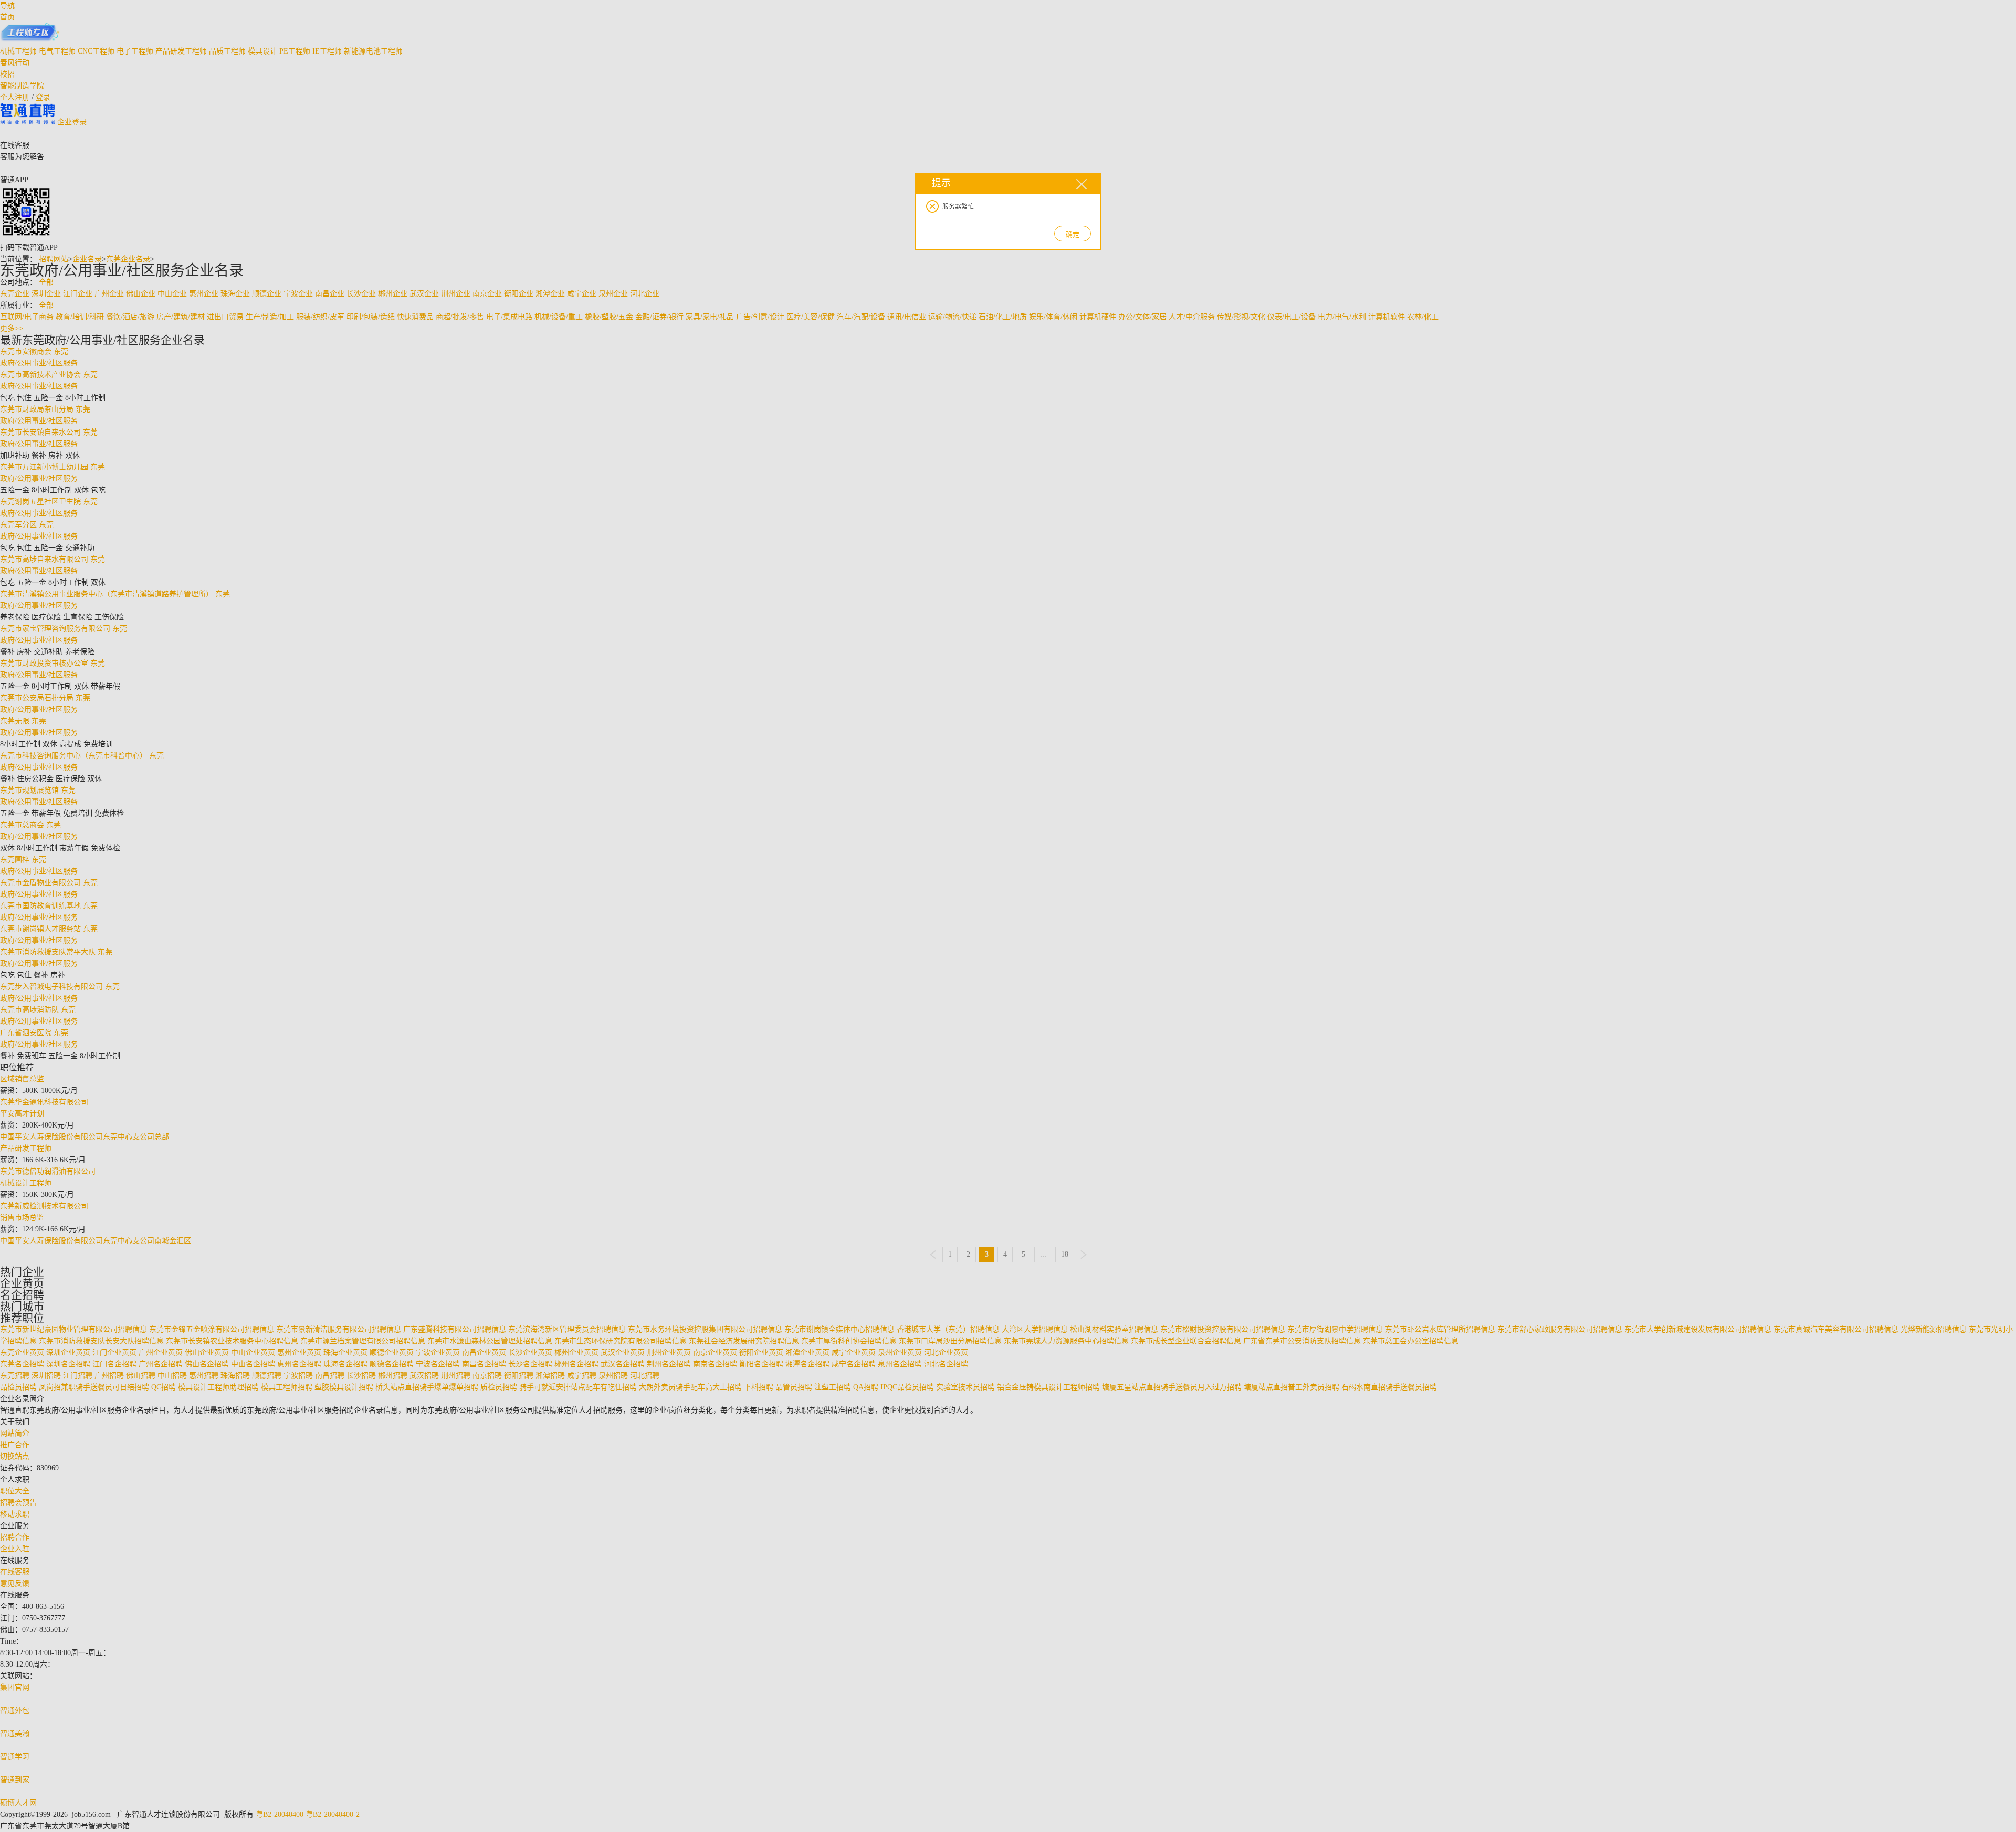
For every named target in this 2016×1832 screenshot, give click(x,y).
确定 (1073, 234)
